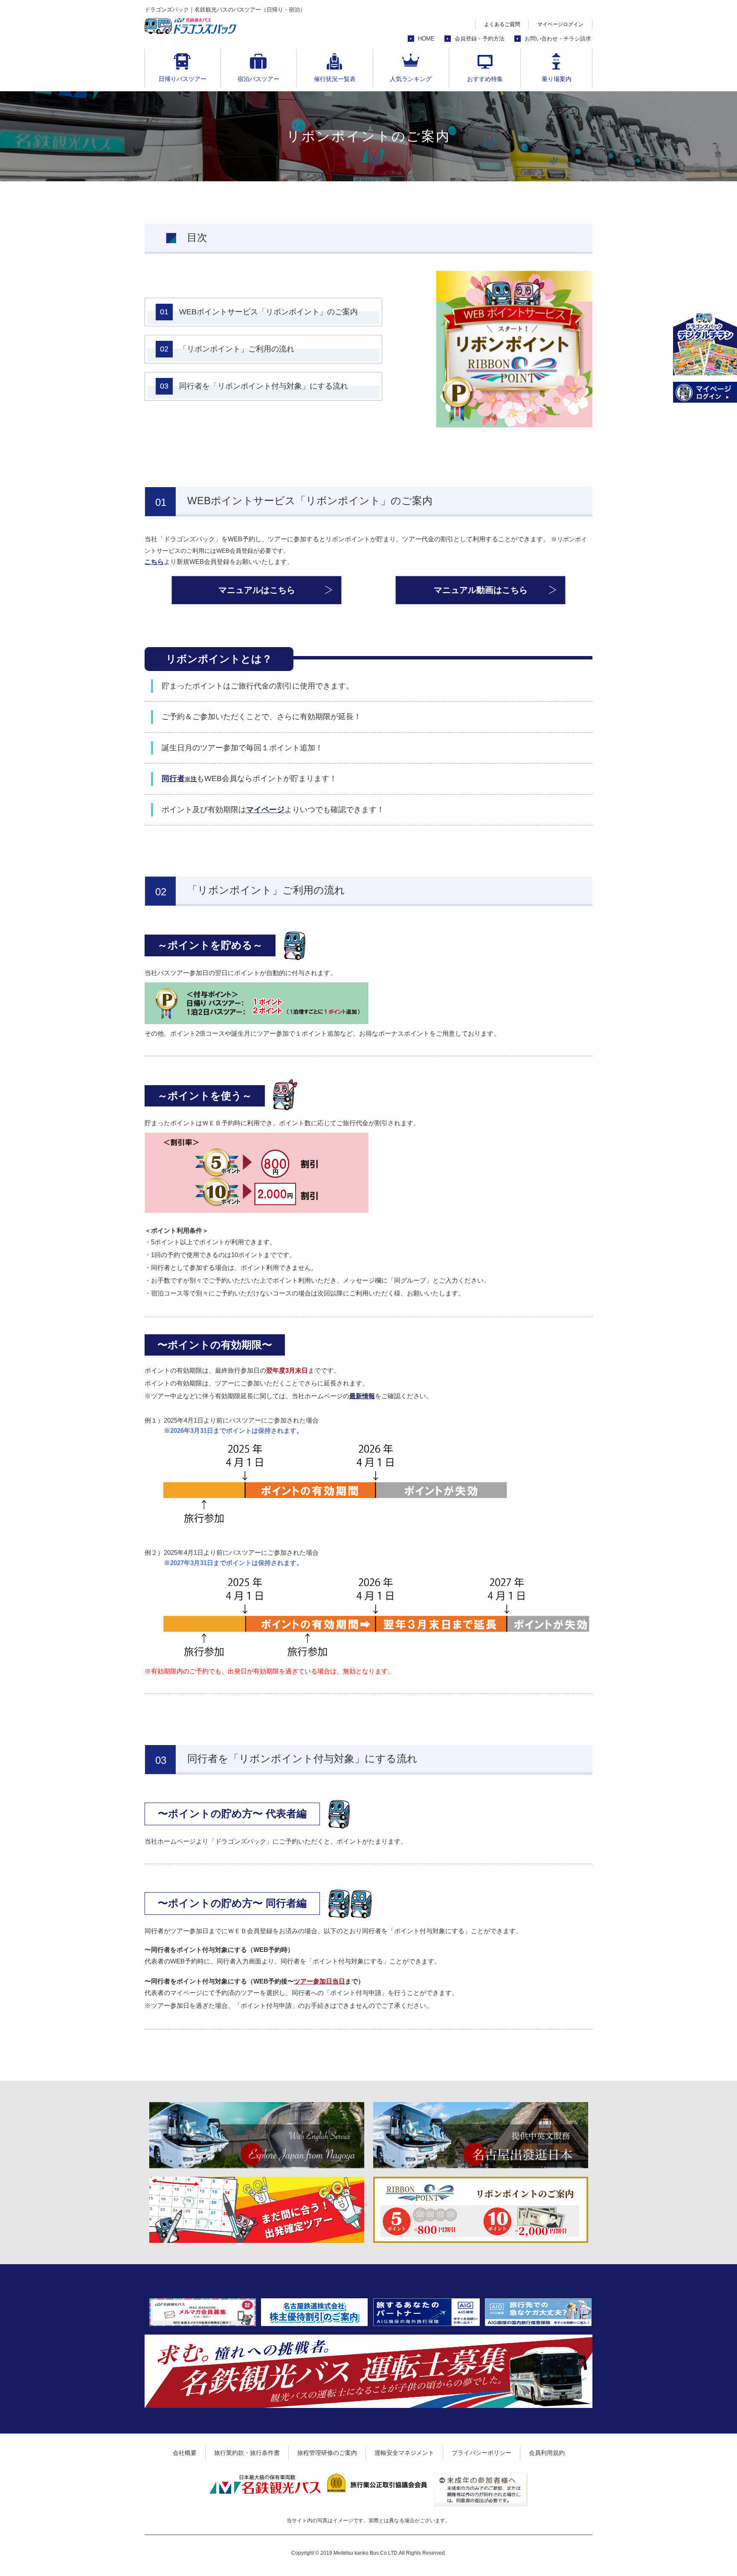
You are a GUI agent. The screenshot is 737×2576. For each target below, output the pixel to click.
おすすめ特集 (485, 79)
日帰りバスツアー (183, 79)
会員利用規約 (547, 2453)
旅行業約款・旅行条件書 (247, 2453)
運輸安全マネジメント (404, 2453)
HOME (426, 39)
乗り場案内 (557, 79)
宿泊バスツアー (258, 79)
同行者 (179, 778)
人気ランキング (411, 79)
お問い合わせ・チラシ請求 (558, 39)
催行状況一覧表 (335, 79)
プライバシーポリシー (482, 2453)
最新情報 (362, 1396)
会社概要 (185, 2453)
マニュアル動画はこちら (481, 590)
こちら (154, 562)
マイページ (265, 810)
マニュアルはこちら (257, 590)
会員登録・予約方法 (480, 39)
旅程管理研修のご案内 (327, 2453)
